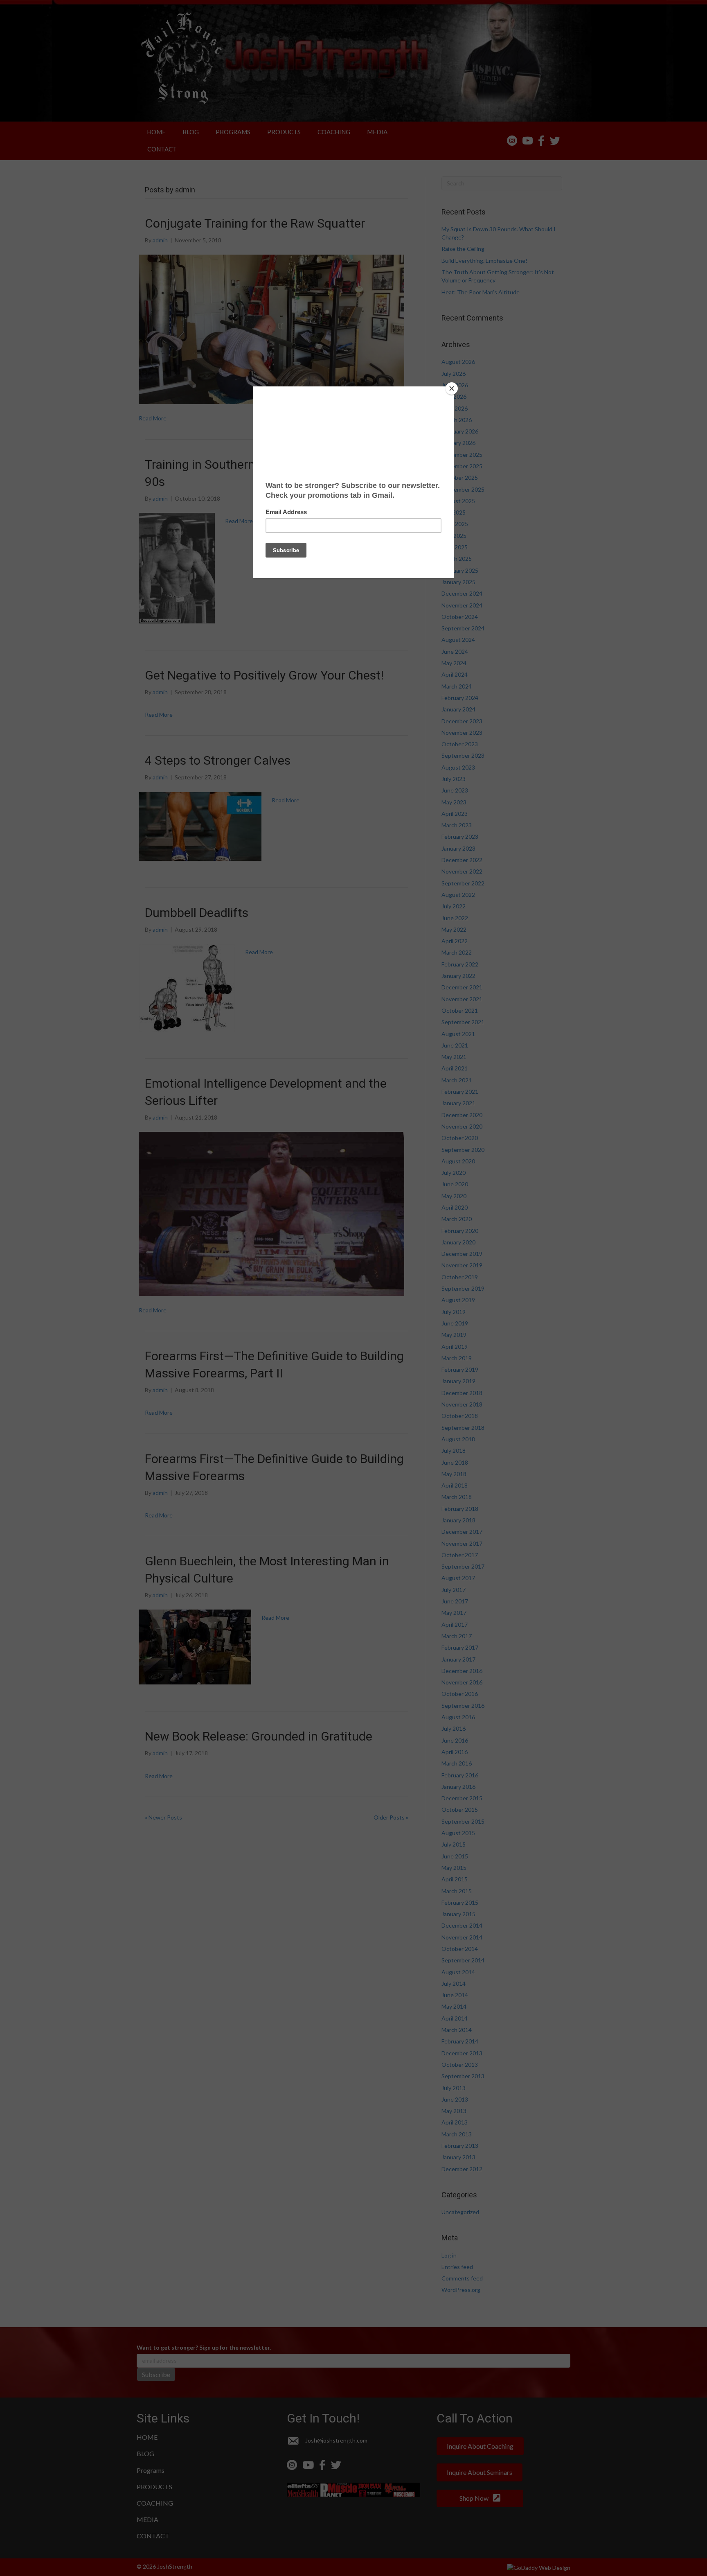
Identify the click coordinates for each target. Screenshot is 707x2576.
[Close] (452, 388)
